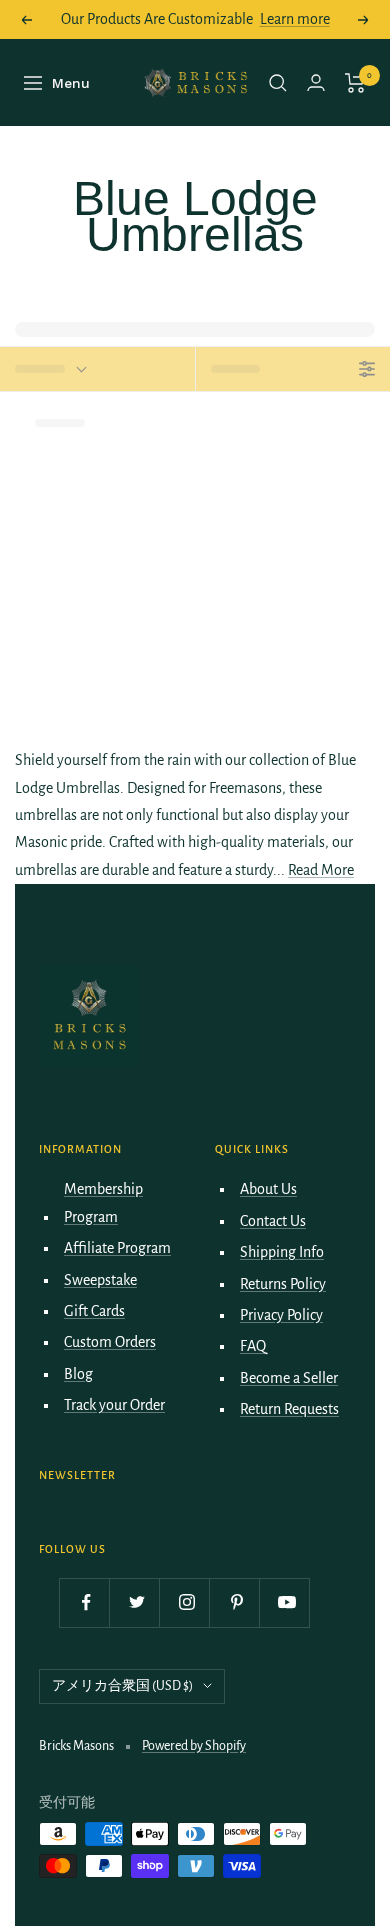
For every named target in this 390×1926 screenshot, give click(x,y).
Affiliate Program (117, 1248)
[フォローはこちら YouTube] (286, 1602)
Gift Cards (94, 1311)
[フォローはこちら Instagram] (186, 1602)
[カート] (355, 83)
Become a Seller (289, 1378)
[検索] (278, 83)
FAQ (253, 1346)
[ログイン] (316, 82)
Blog (78, 1374)
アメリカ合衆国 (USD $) (122, 1686)
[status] (97, 369)
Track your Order (114, 1405)
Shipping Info (282, 1252)
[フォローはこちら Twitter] (136, 1602)
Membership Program (103, 1202)
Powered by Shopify (194, 1746)
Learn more (295, 19)
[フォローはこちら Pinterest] (236, 1602)
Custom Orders (110, 1342)
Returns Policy (283, 1284)
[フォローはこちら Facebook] (86, 1602)
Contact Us (273, 1221)
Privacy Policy (281, 1315)
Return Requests (289, 1409)
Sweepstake (100, 1280)
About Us (268, 1189)
